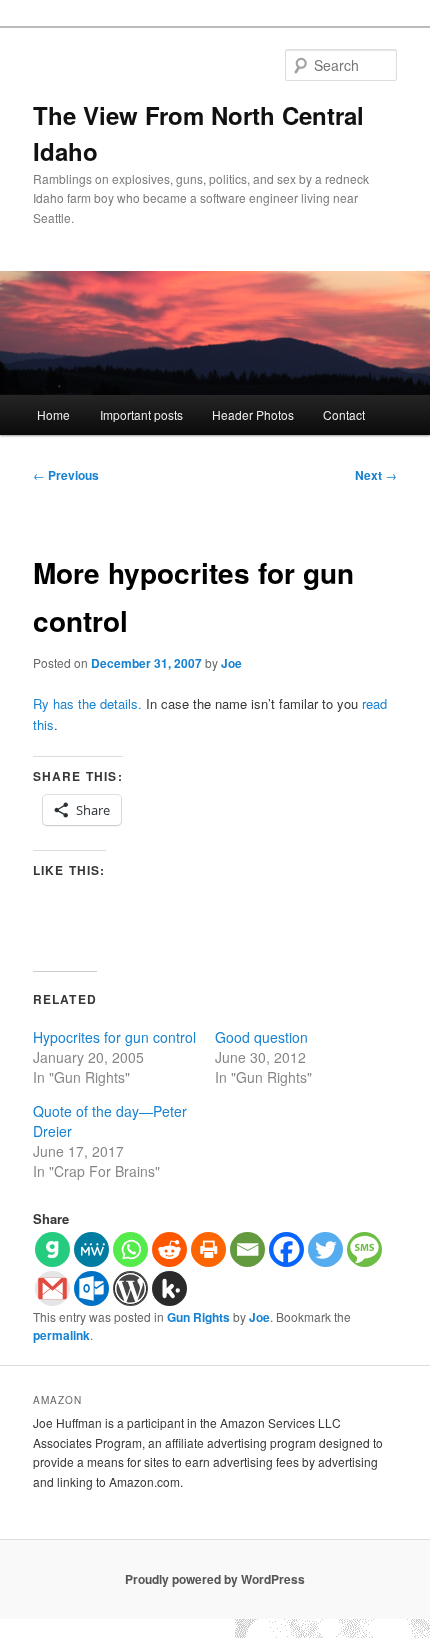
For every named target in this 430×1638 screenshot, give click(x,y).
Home (53, 414)
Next (376, 475)
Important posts (141, 414)
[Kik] (169, 1288)
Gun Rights (198, 1317)
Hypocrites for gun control (114, 1037)
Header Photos (253, 414)
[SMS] (364, 1249)
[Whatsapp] (130, 1249)
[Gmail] (52, 1288)
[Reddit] (169, 1249)
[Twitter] (325, 1249)
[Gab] (52, 1249)
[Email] (247, 1249)
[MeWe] (91, 1249)
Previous (66, 475)
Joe (231, 663)
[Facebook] (286, 1249)
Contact (344, 414)
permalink (61, 1335)
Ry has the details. (87, 703)
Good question (261, 1037)
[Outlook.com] (91, 1288)
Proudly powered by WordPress (215, 1579)
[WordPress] (130, 1288)
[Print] (208, 1249)
